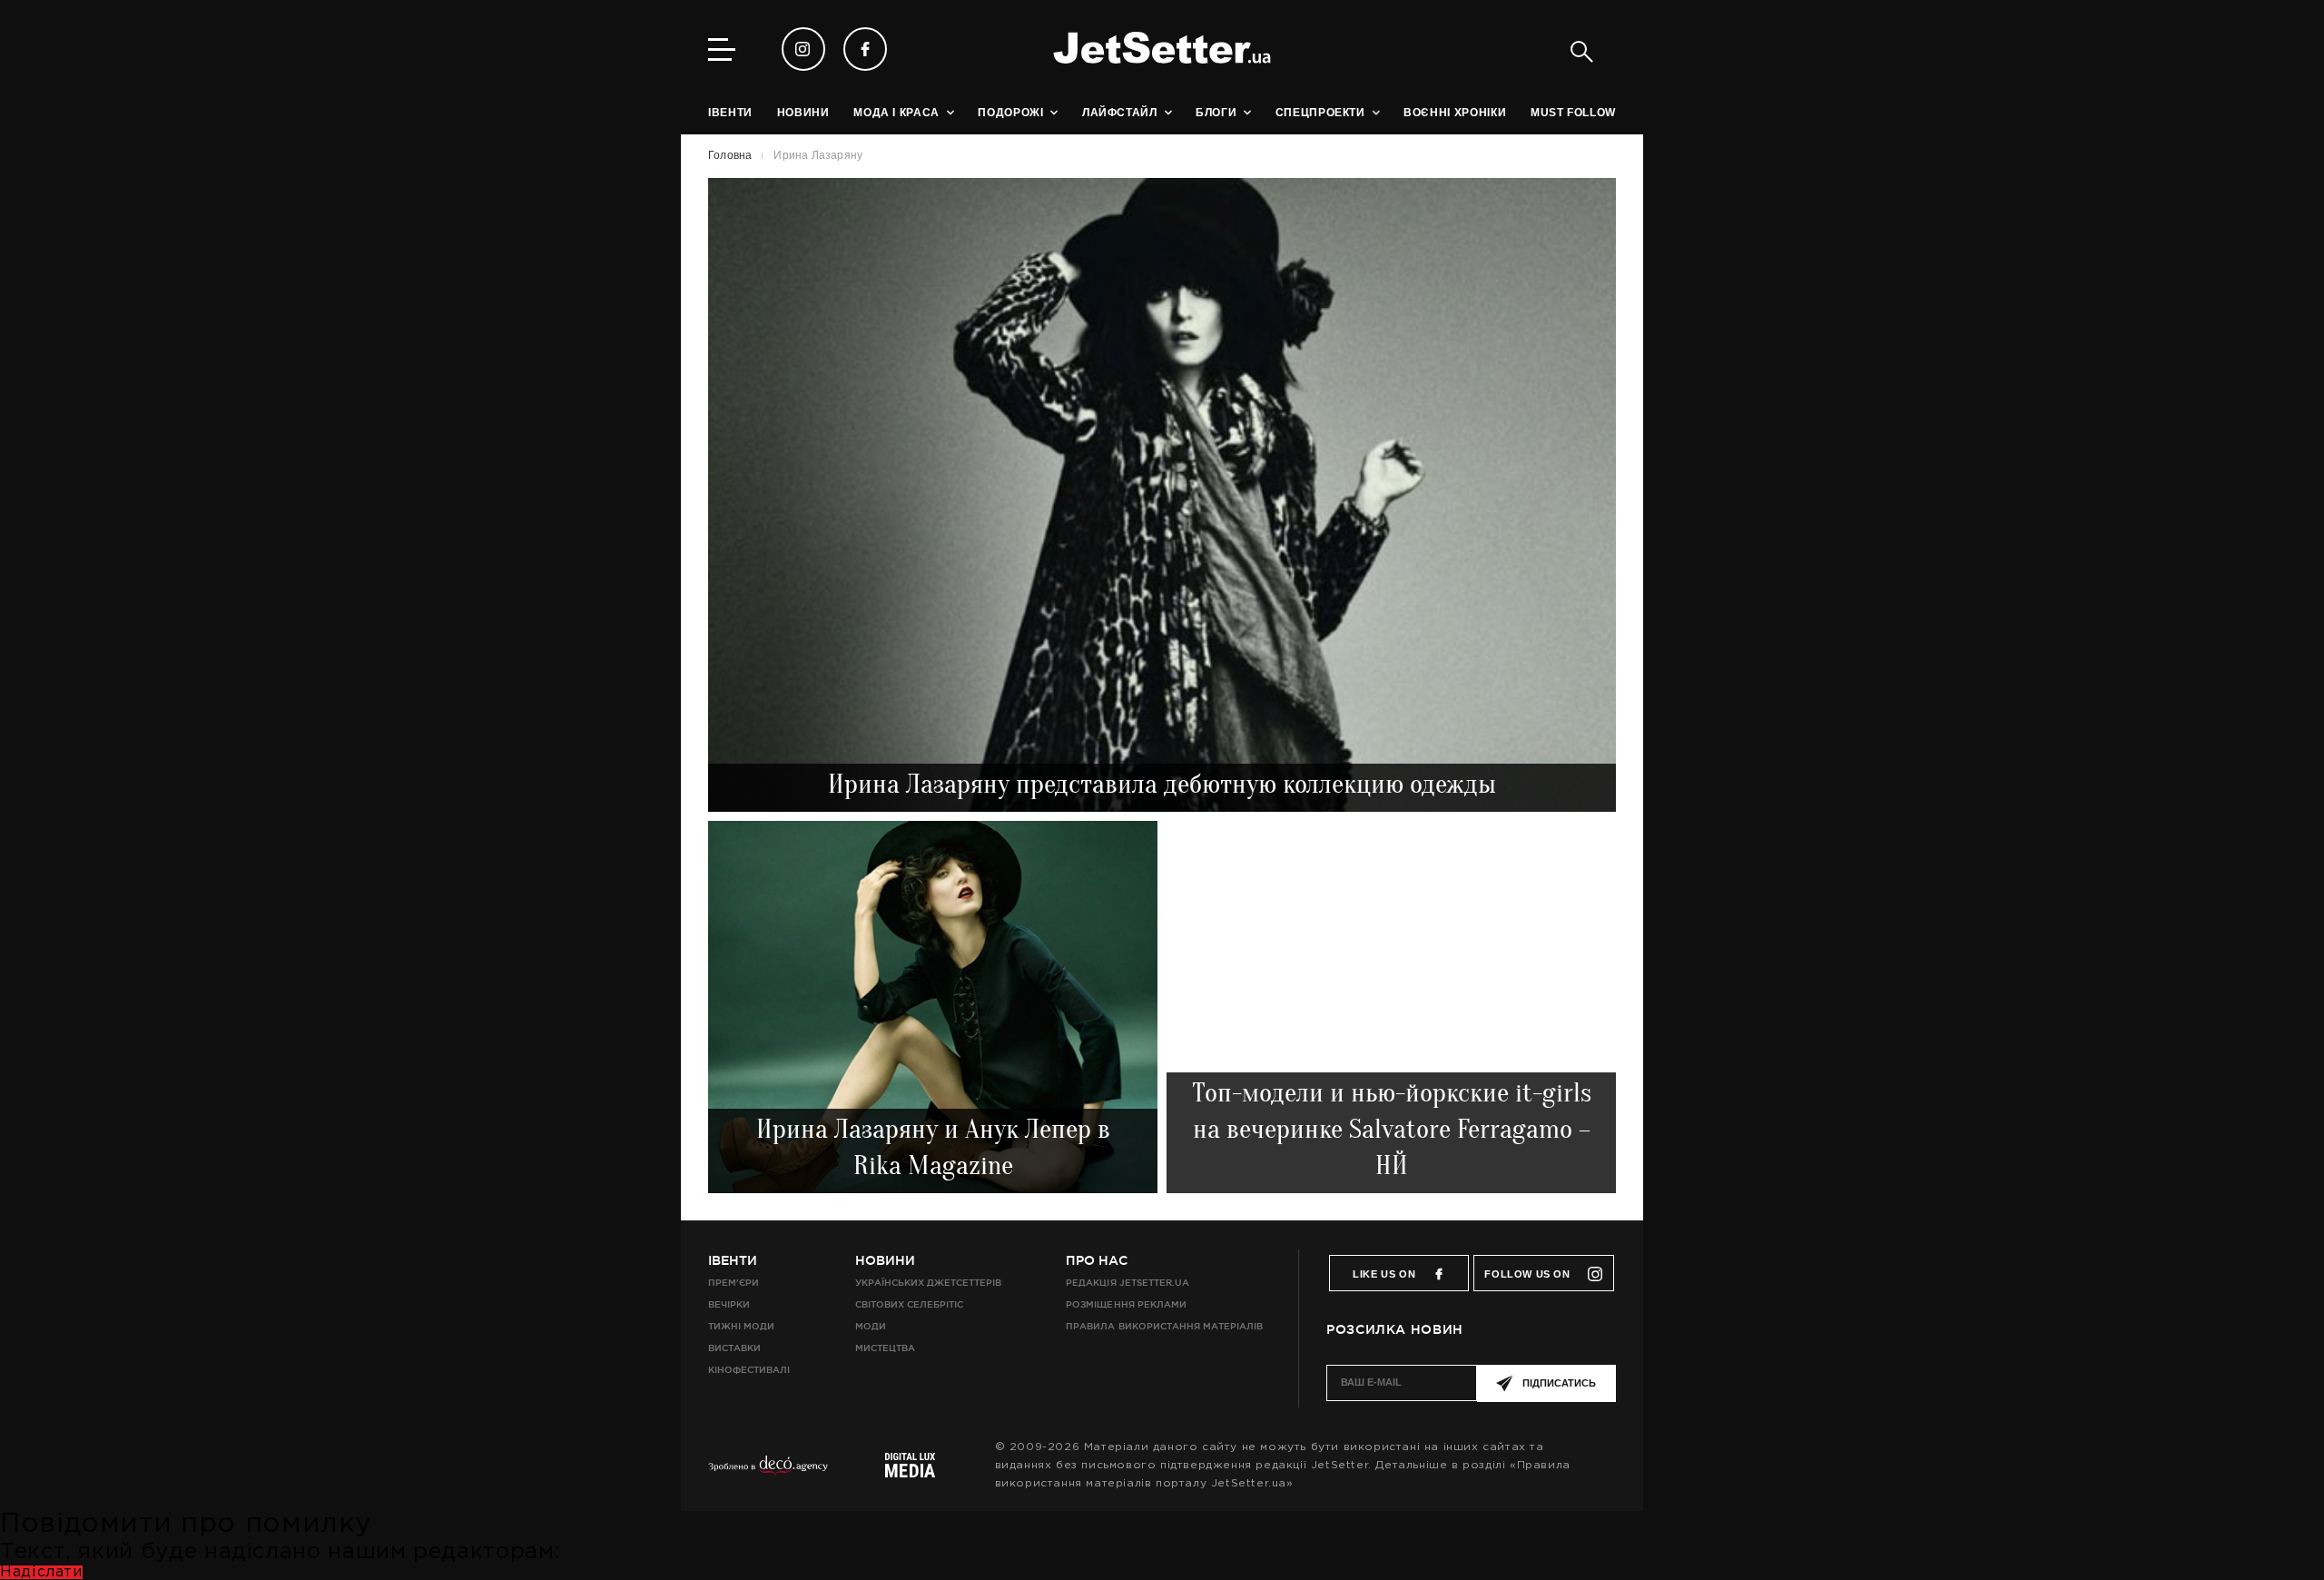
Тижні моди (741, 1326)
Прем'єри (734, 1283)
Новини (885, 1260)
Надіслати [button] (41, 1572)
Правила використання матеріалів (1164, 1326)
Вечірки (729, 1304)
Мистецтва (885, 1348)
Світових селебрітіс (909, 1304)
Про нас (1097, 1260)
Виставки (734, 1348)
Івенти (733, 1260)
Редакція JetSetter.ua (1127, 1283)
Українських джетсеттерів (928, 1283)
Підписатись (1559, 1383)
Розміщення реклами (1126, 1304)
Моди (871, 1326)
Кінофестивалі (749, 1370)
